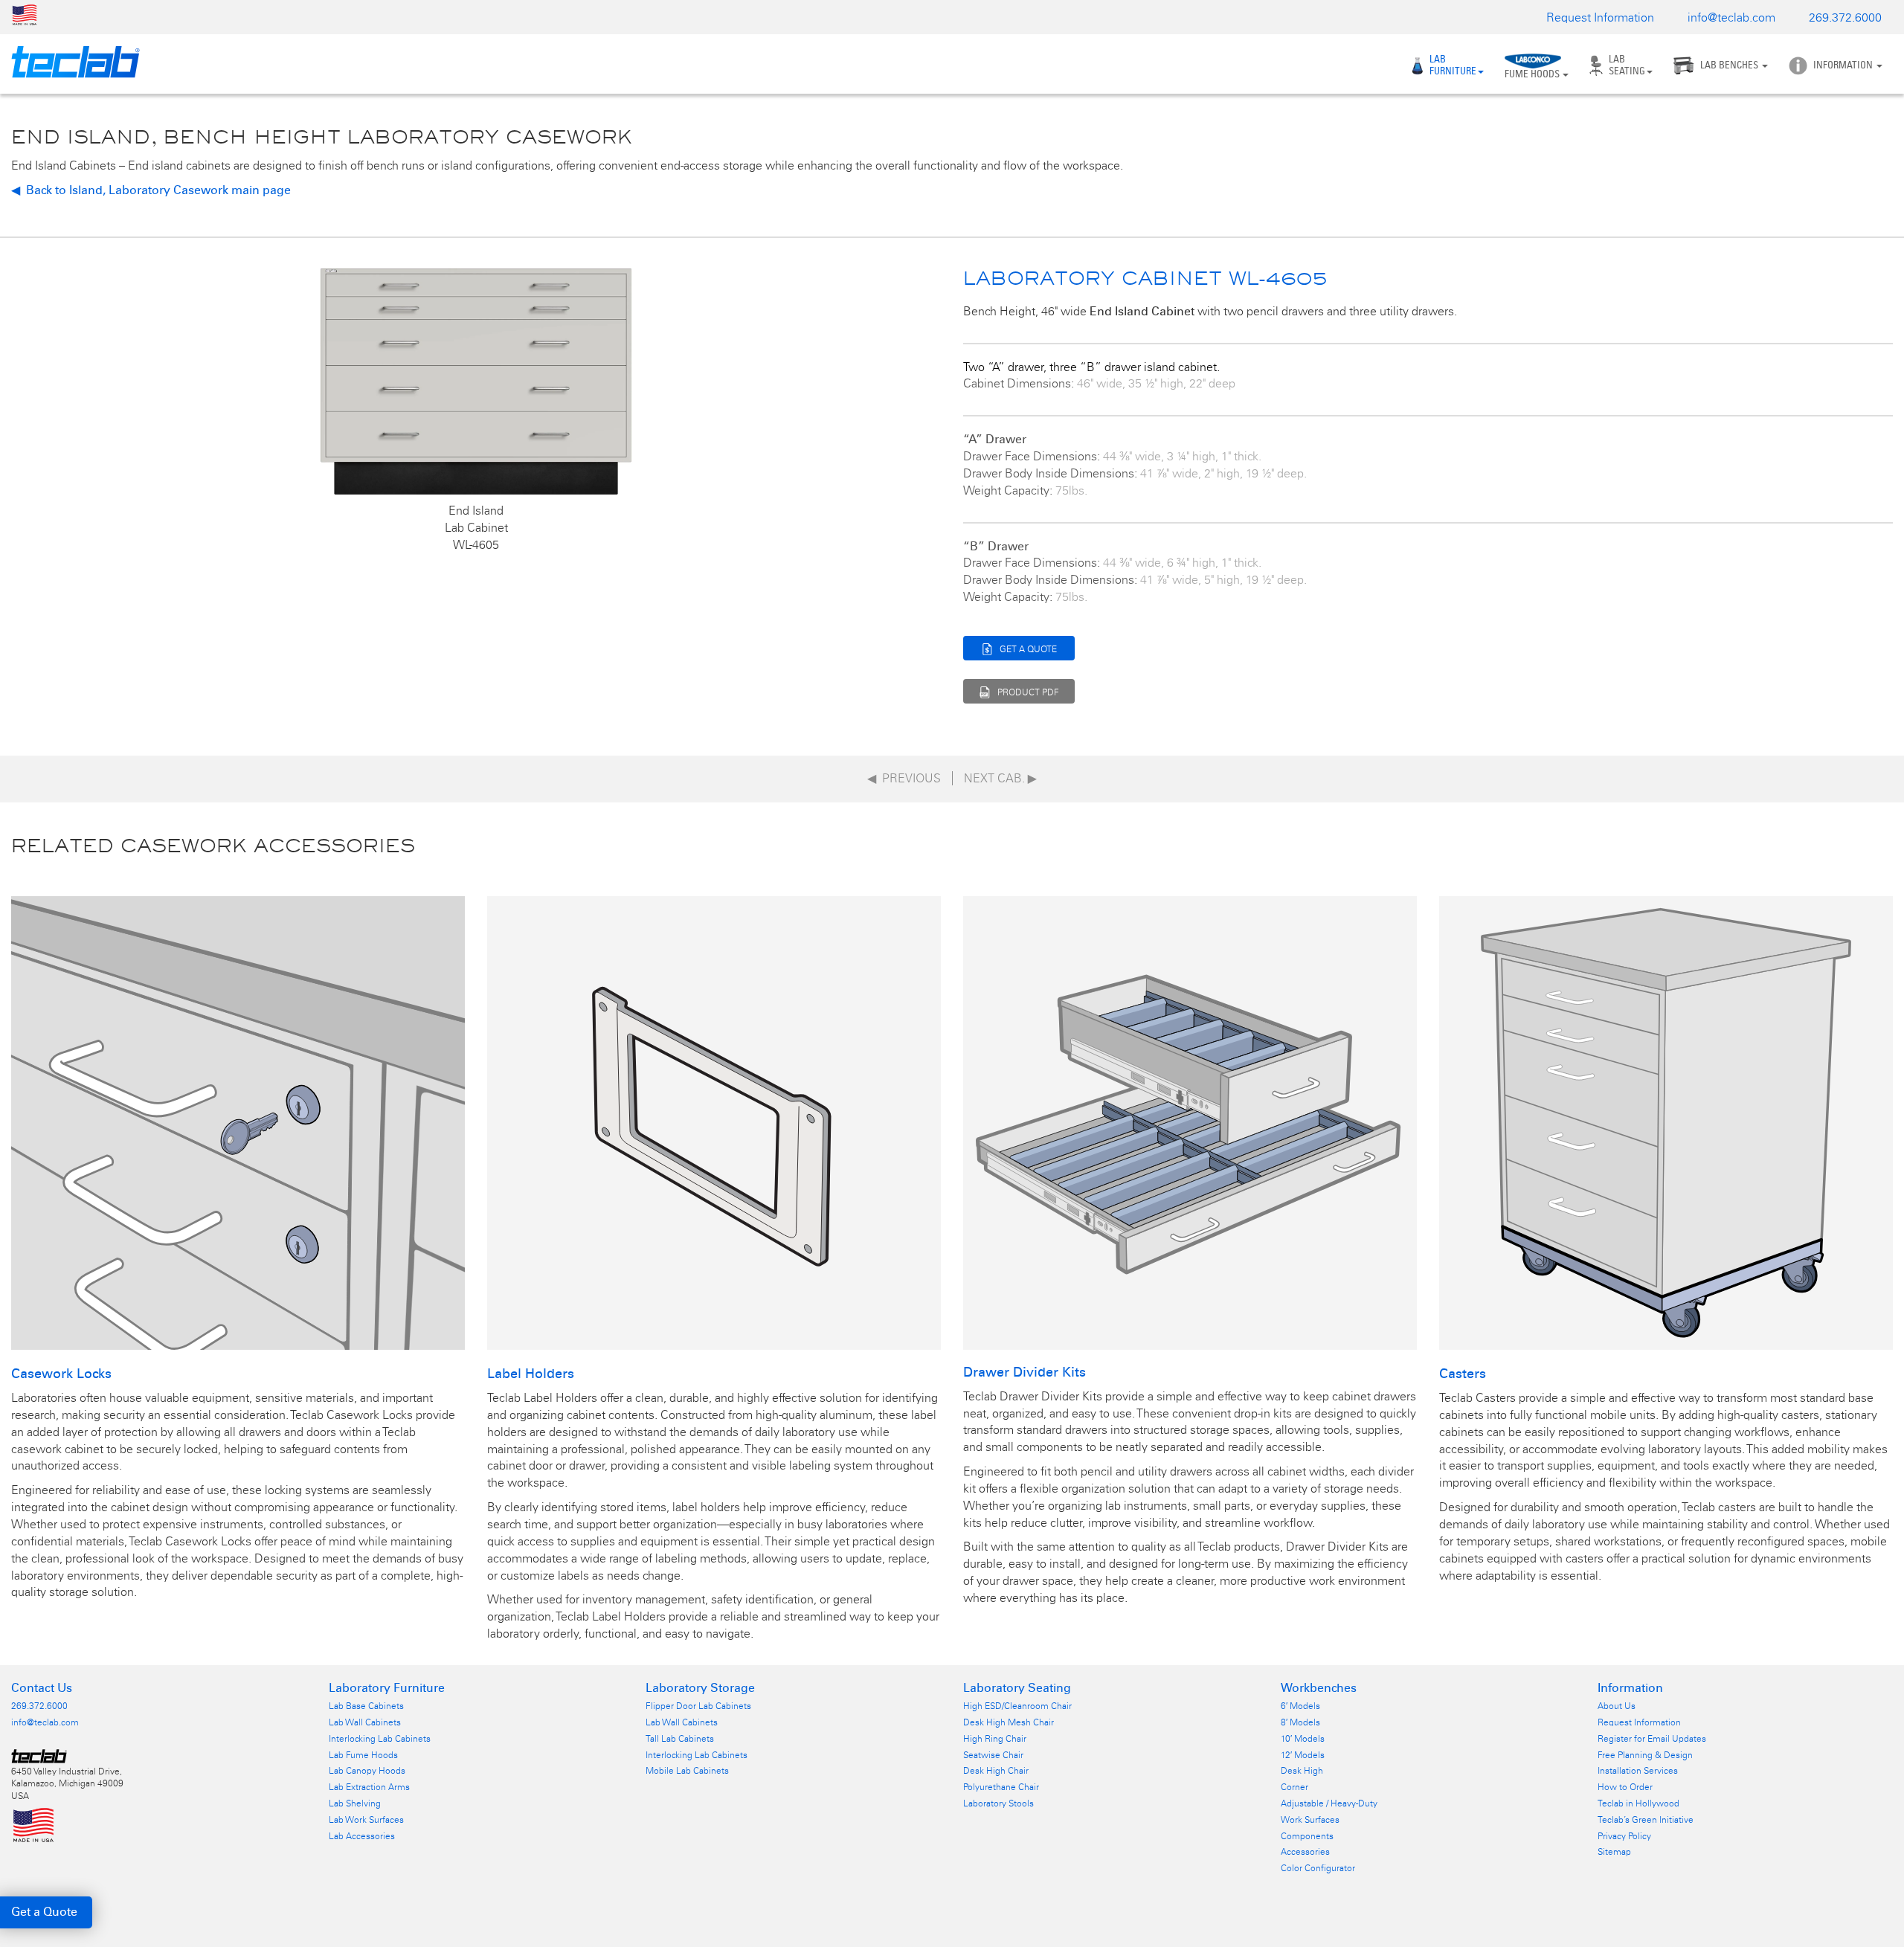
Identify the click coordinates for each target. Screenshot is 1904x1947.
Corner (1294, 1787)
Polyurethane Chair (1001, 1787)
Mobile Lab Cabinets (687, 1771)
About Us (1617, 1706)
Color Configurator (1318, 1868)
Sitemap (1614, 1852)
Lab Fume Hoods (363, 1755)
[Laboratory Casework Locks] (238, 1122)
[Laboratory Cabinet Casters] (1666, 1122)
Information (1844, 65)
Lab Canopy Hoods (367, 1771)
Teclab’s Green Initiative (1646, 1820)
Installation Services (1638, 1771)
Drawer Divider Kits (1025, 1372)
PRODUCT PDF (1028, 692)
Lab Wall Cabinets (365, 1722)
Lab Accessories (362, 1836)
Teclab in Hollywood (1638, 1803)
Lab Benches (1730, 65)
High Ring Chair (995, 1739)
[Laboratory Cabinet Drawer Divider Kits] (1190, 1122)
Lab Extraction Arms (369, 1787)
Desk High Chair (996, 1771)
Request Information (1600, 17)
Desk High (1302, 1771)
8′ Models (1300, 1722)
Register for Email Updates (1652, 1739)
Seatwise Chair (993, 1755)
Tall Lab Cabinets (680, 1739)
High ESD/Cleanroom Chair (1017, 1706)
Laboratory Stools (998, 1803)
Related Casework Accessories (213, 845)
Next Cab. (1000, 778)
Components (1307, 1836)
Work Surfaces (1310, 1820)
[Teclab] (70, 62)
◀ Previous (904, 778)
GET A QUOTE (1028, 649)
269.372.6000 (1845, 17)
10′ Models (1303, 1739)
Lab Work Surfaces (366, 1820)
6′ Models (1300, 1706)
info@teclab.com (1731, 17)
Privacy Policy (1624, 1836)
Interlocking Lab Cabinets (380, 1739)
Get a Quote (44, 1912)
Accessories (1305, 1852)
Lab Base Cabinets (366, 1706)
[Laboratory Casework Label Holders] (714, 1122)
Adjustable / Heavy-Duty (1329, 1803)
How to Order (1625, 1787)
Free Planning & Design (1645, 1755)
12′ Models (1303, 1755)
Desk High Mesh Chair (1009, 1722)
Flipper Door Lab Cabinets (698, 1706)
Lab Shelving (355, 1803)
